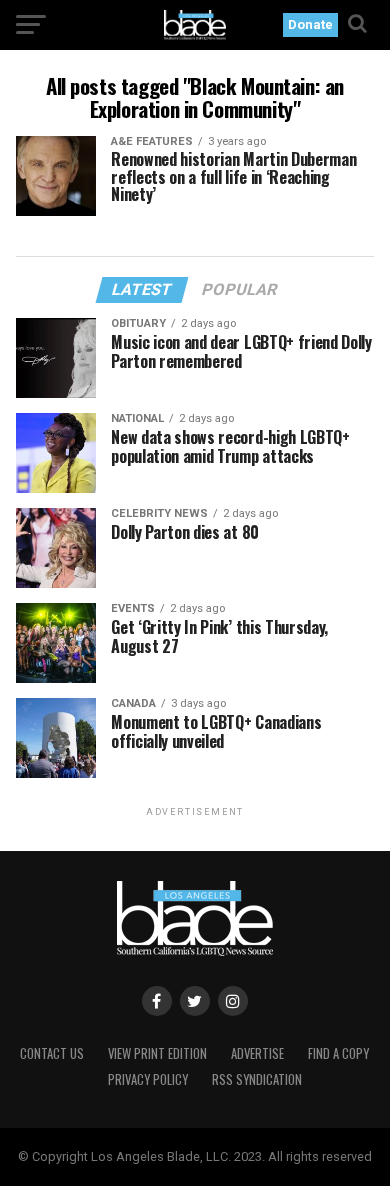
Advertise (257, 1053)
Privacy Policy (148, 1079)
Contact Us (52, 1053)
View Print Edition (157, 1053)
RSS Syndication (257, 1079)
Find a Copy (338, 1053)
